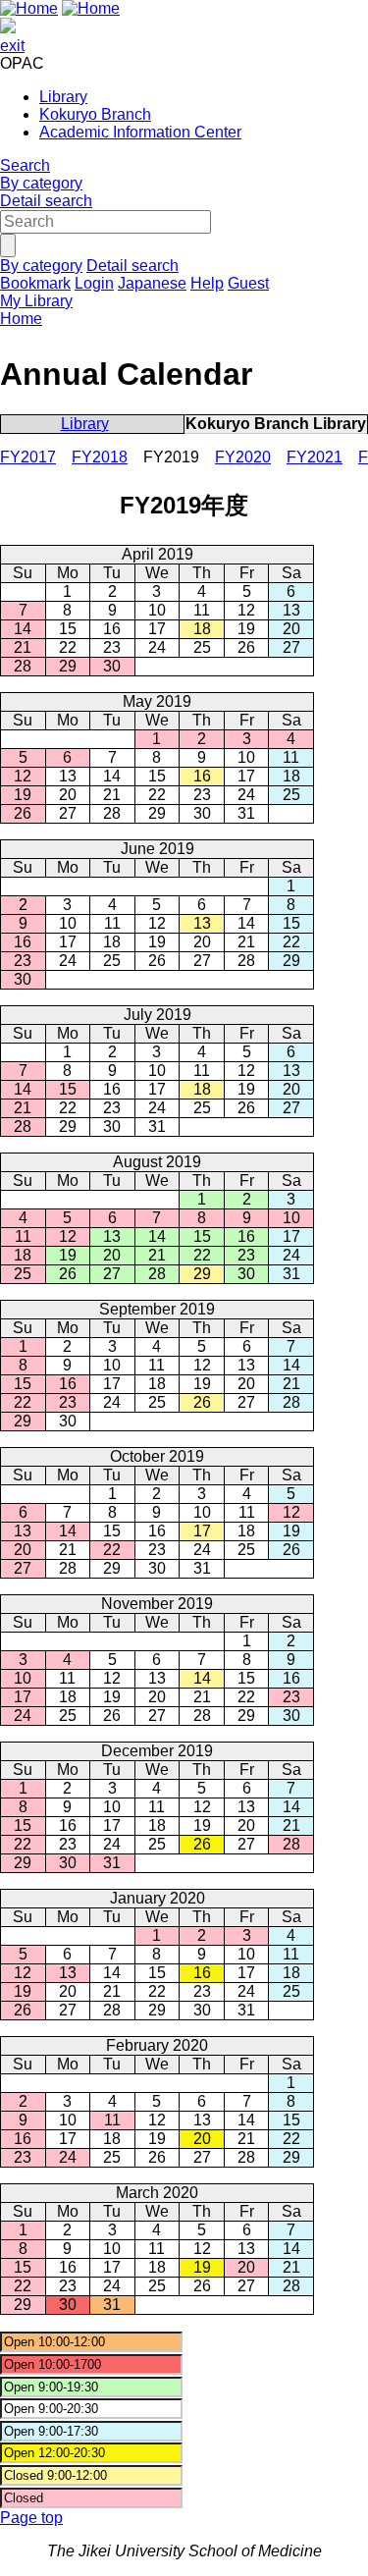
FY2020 (243, 457)
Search (25, 165)
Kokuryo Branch (95, 114)
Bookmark (35, 283)
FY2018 (100, 457)
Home (21, 319)
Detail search (46, 201)
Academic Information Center (140, 132)
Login (94, 283)
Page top (31, 2518)
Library (63, 97)
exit (12, 46)
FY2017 (28, 457)
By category (41, 183)
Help (207, 283)
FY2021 (315, 457)
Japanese (152, 283)
